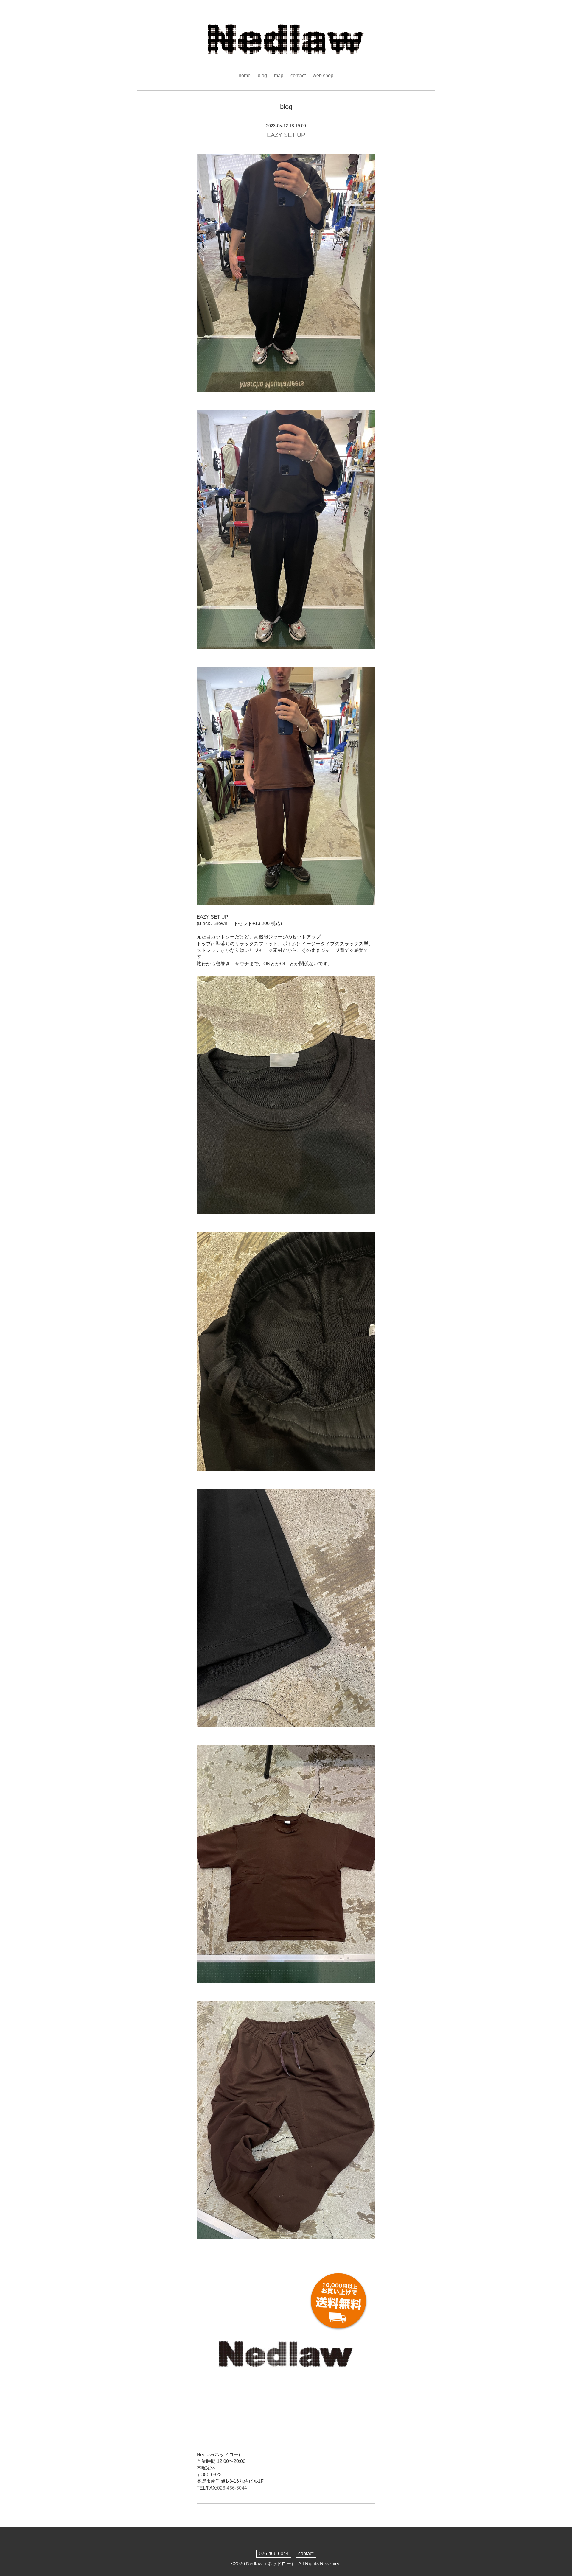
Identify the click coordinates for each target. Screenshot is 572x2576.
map (279, 76)
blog (262, 76)
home (245, 76)
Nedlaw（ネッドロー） (271, 2564)
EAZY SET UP (286, 135)
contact (298, 76)
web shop (323, 76)
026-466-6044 (232, 2488)
